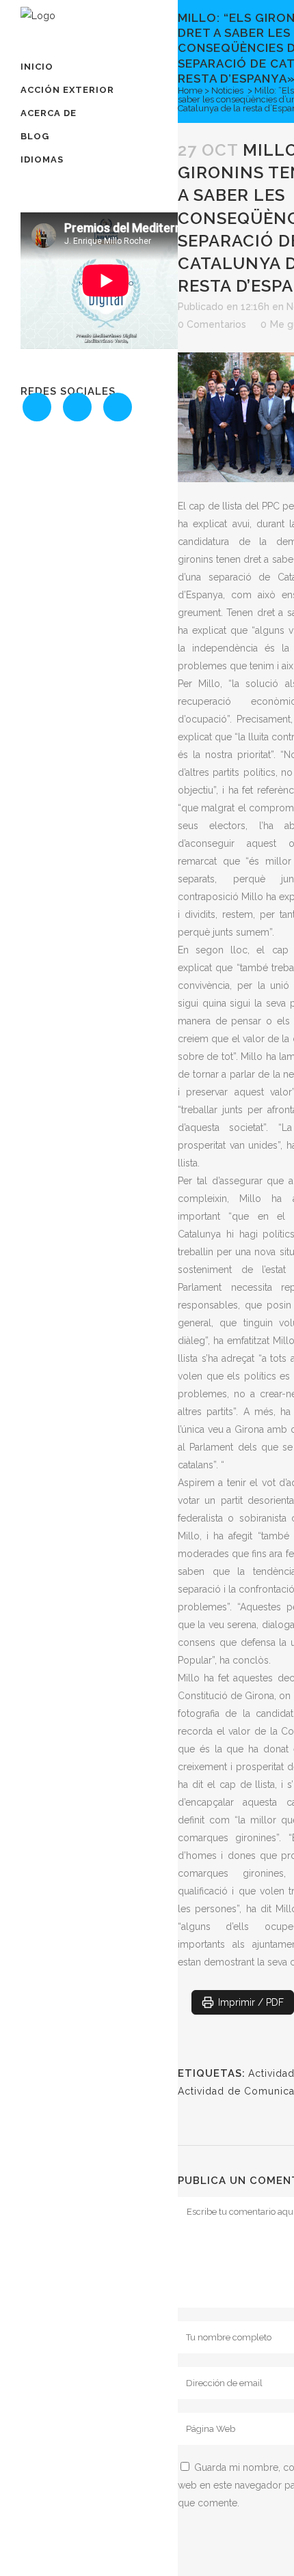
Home (190, 90)
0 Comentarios (212, 324)
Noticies (227, 90)
